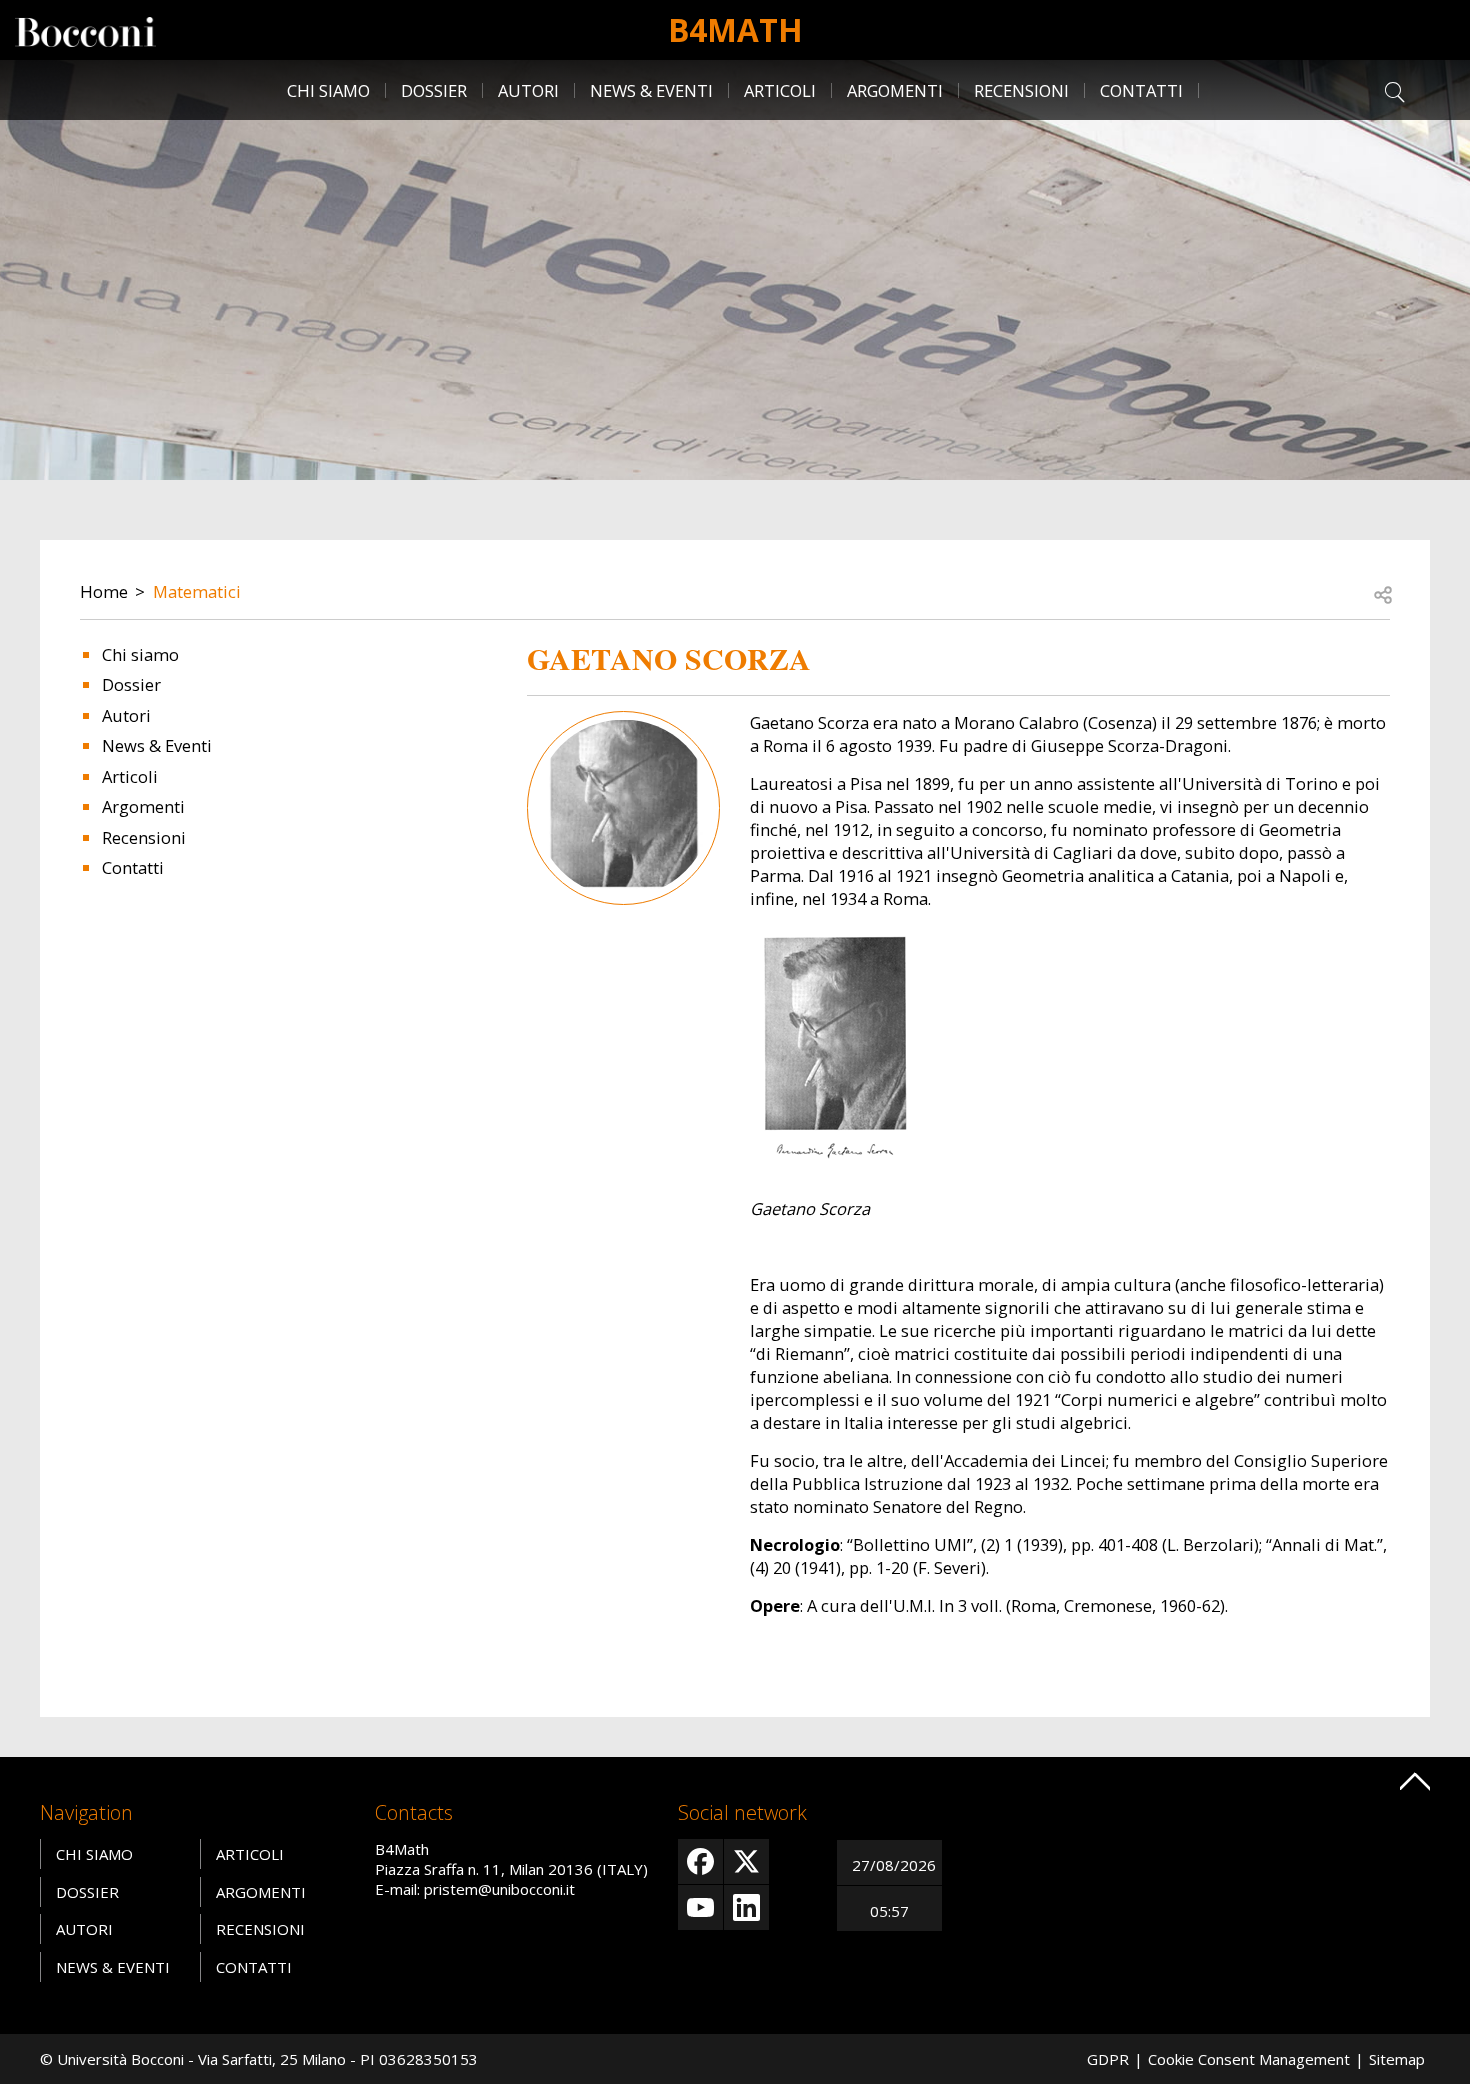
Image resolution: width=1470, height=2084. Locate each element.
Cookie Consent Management (1249, 2059)
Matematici (197, 591)
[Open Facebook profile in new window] (700, 1861)
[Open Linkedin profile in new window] (746, 1907)
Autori (528, 90)
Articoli (780, 90)
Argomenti (895, 90)
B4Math (735, 29)
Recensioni (1021, 90)
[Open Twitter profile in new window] (746, 1861)
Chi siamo (328, 90)
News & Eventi (651, 90)
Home (104, 591)
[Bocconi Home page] (85, 30)
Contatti (1141, 90)
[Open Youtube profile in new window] (700, 1907)
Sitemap (1397, 2059)
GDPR (1108, 2059)
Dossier (434, 90)
